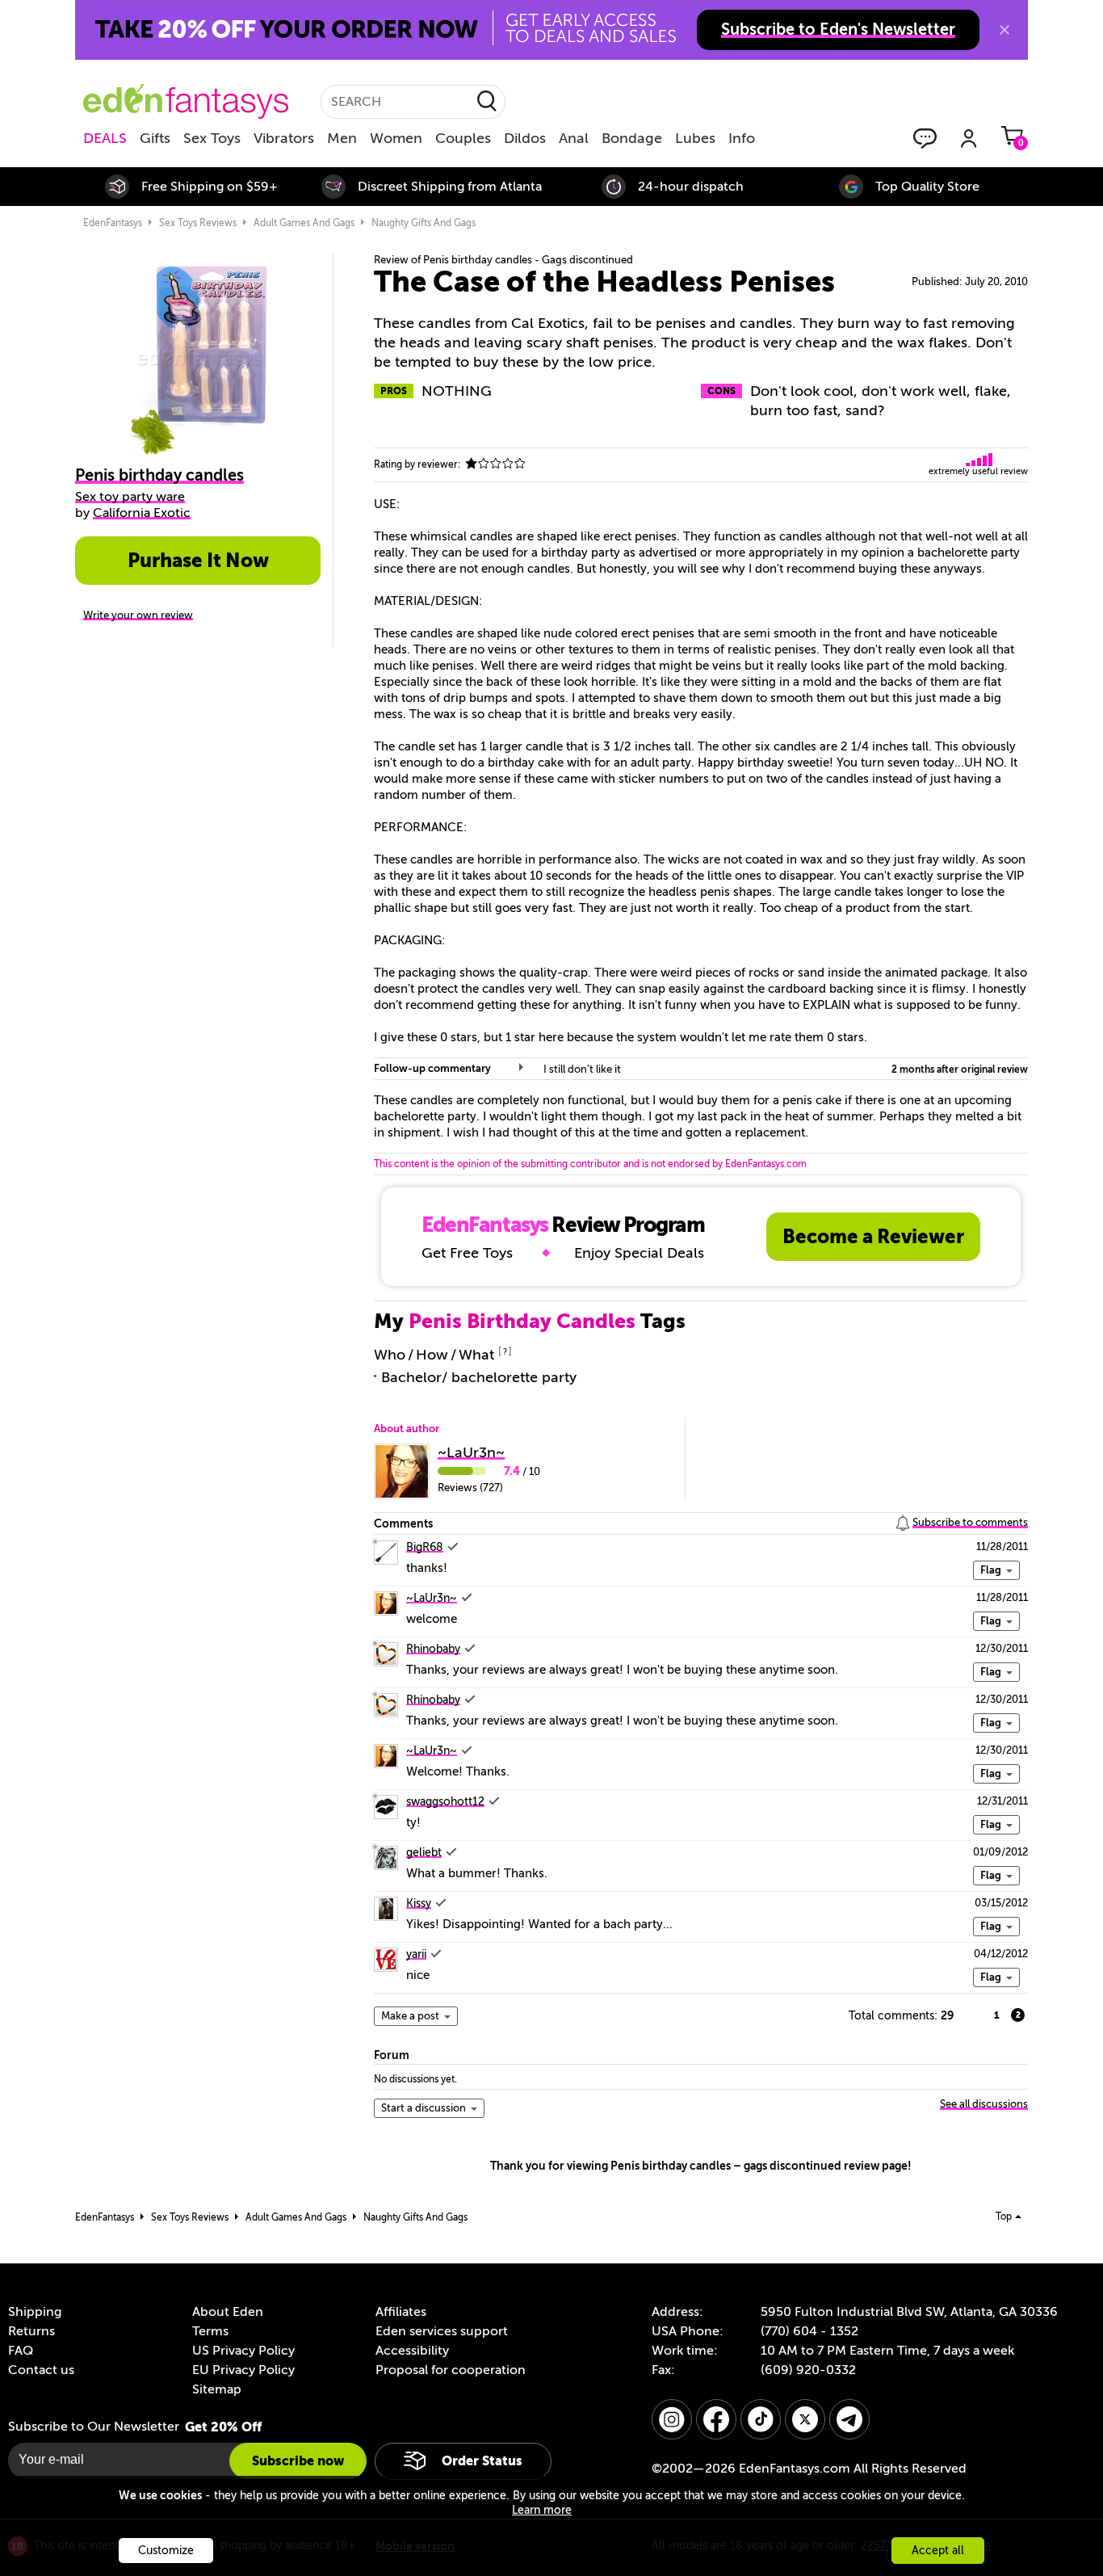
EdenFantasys (113, 223)
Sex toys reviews (198, 223)
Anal (574, 138)
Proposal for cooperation (451, 2370)
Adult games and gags (304, 223)
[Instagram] (672, 2419)
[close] (1004, 30)
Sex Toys (212, 138)
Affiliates (401, 2312)
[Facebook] (716, 2419)
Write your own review (138, 615)
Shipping (35, 2312)
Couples (463, 138)
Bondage (632, 138)
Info (742, 138)
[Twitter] (805, 2419)
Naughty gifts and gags (424, 223)
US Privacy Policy (243, 2351)
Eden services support (442, 2331)
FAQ (21, 2351)
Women (396, 138)
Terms (210, 2331)
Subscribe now (298, 2461)
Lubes (695, 138)
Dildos (525, 138)
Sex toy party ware (130, 497)
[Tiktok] (761, 2419)
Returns (31, 2331)
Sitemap (217, 2389)
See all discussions (984, 2104)
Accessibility (412, 2351)
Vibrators (284, 138)
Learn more (542, 2510)
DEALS (105, 138)
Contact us (41, 2370)
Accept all (938, 2551)
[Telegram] (849, 2419)
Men (342, 138)
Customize (166, 2551)
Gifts (155, 138)
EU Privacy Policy (243, 2370)
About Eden (228, 2312)
